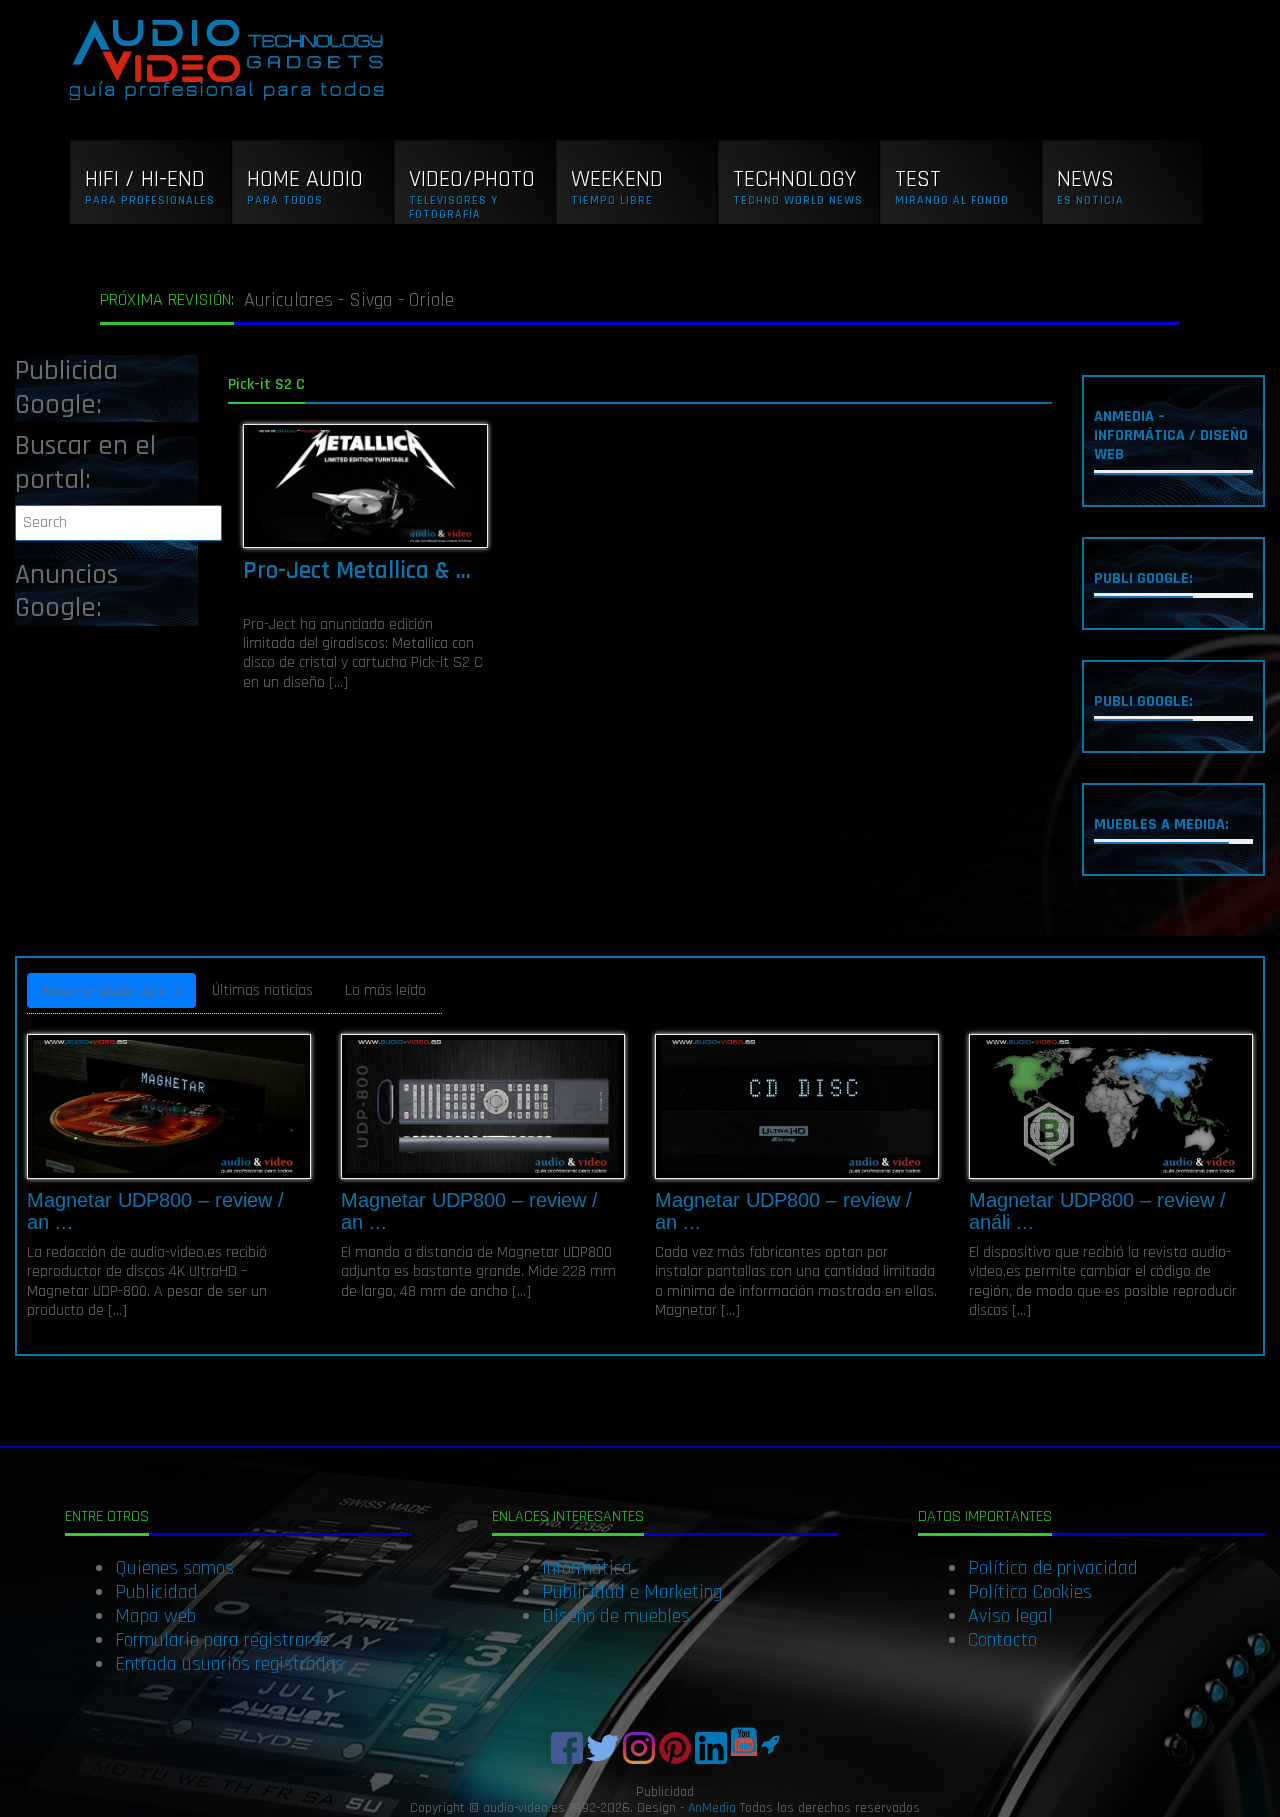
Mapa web (155, 1616)
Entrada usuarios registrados (229, 1664)
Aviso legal (1010, 1616)
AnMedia (712, 1808)
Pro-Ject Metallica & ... (357, 571)
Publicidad (156, 1592)
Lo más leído (385, 990)
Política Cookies (1030, 1592)
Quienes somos (174, 1568)
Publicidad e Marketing (632, 1592)
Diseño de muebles (616, 1616)
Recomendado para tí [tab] (111, 990)
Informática (587, 1568)
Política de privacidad (1053, 1568)
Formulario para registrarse (222, 1640)
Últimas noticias (262, 990)
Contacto (1002, 1640)
